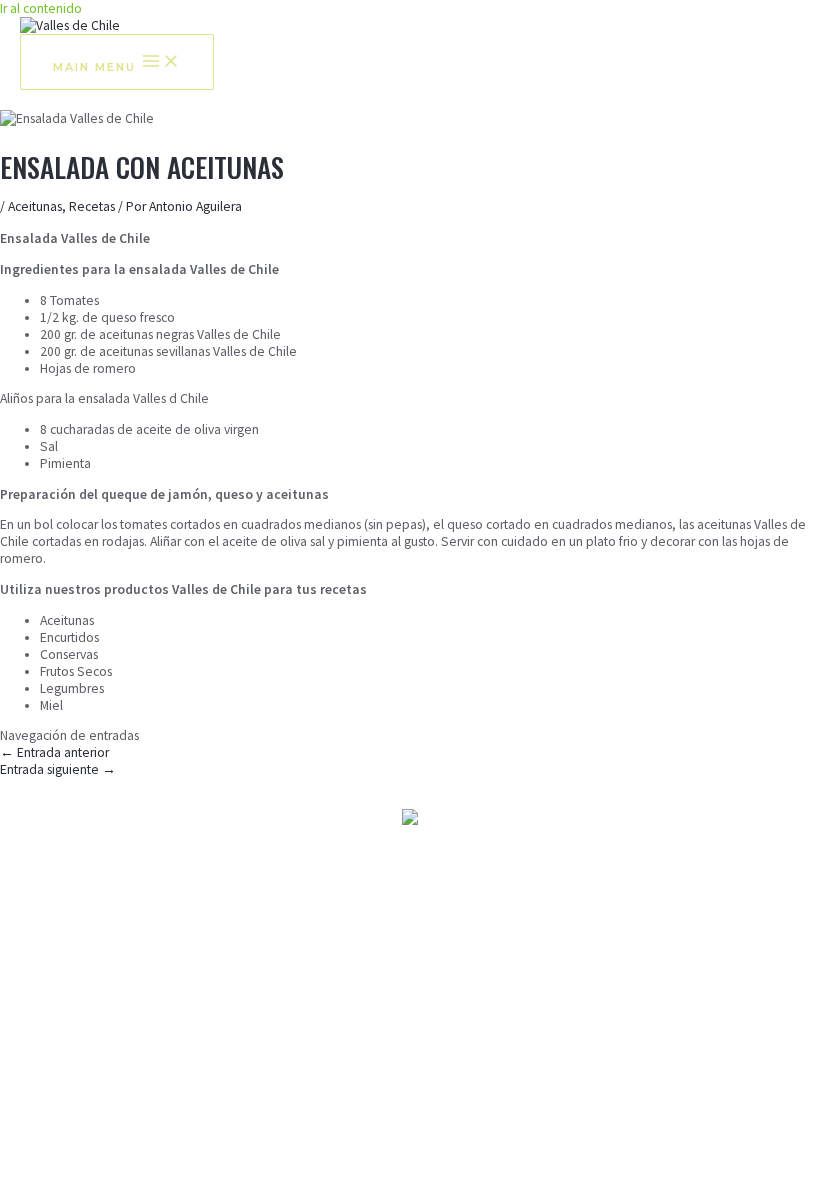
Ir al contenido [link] (41, 8)
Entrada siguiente (58, 769)
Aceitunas (35, 206)
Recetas (92, 206)
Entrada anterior (54, 752)
